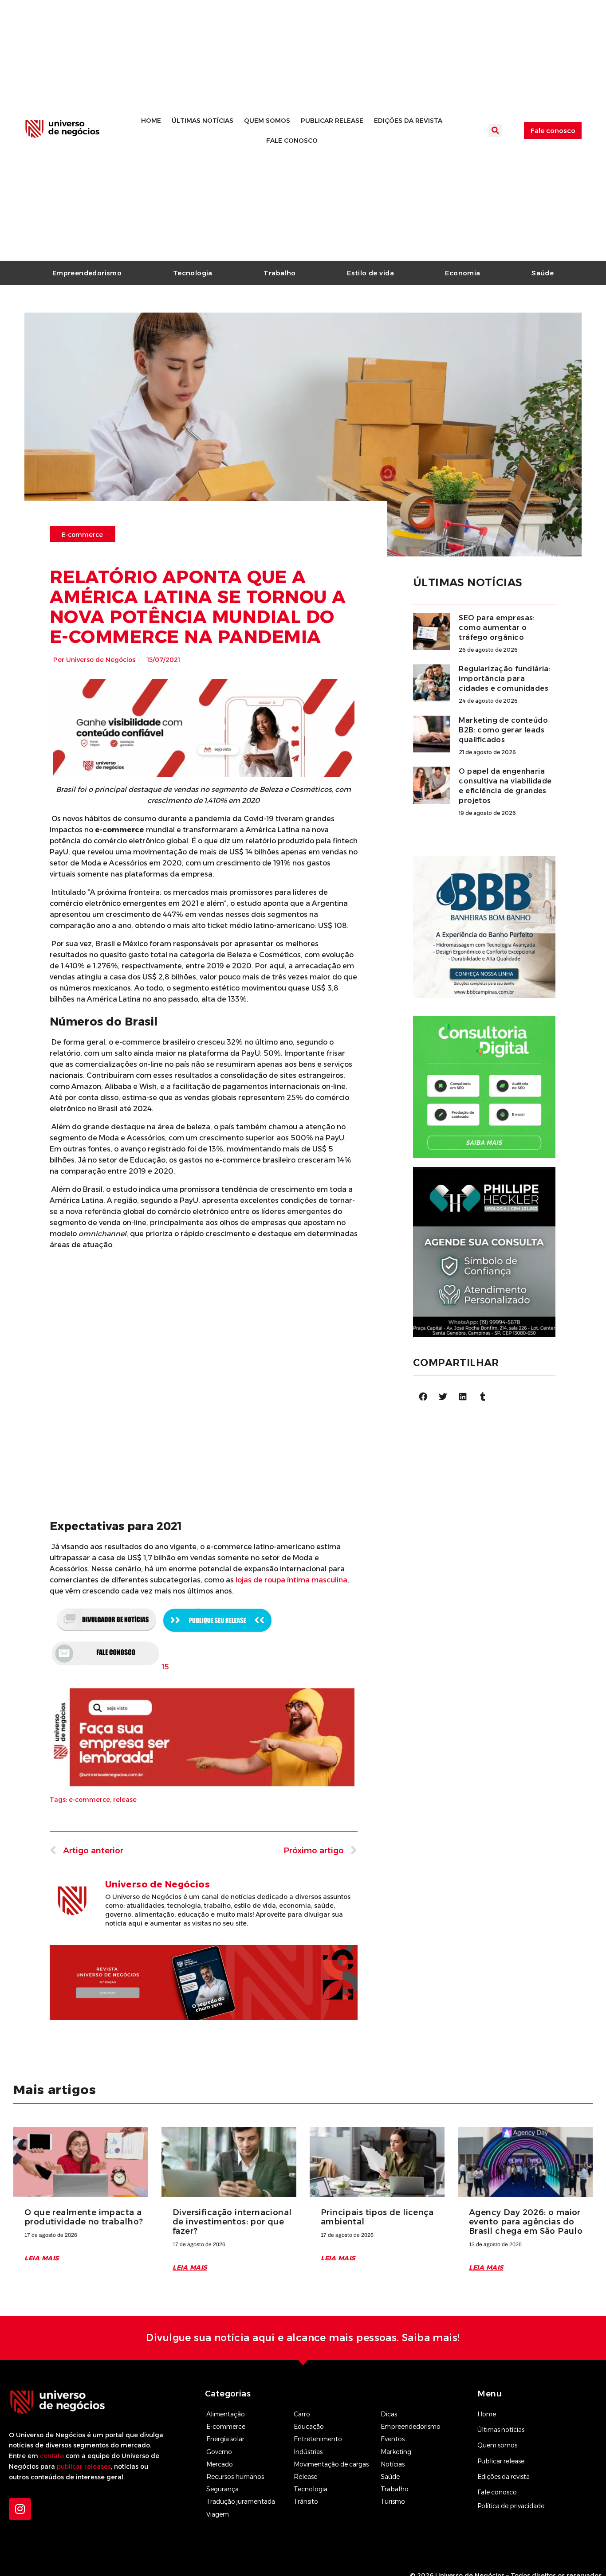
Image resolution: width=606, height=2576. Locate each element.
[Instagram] (20, 2509)
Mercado (220, 2464)
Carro (302, 2414)
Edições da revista (408, 121)
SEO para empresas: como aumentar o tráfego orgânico (497, 628)
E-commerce (226, 2427)
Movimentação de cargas (331, 2464)
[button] (495, 130)
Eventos (393, 2439)
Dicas (389, 2414)
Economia (462, 273)
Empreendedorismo (87, 273)
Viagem (218, 2514)
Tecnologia (193, 273)
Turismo (393, 2502)
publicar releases (84, 2466)
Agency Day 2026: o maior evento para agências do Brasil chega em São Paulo (526, 2222)
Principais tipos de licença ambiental (377, 2217)
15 (165, 1667)
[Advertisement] (204, 1319)
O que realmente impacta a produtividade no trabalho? (84, 2217)
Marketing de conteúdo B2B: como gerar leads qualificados (503, 730)
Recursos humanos (235, 2477)
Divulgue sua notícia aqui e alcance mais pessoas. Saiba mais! (303, 2338)
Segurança (222, 2489)
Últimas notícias (203, 121)
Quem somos (267, 121)
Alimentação (226, 2414)
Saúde (543, 273)
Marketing (396, 2452)
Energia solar (225, 2439)
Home (151, 121)
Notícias (393, 2464)
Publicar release (332, 121)
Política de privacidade (511, 2506)
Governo (219, 2452)
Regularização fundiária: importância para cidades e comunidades (505, 679)
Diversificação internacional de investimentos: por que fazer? (232, 2222)
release (125, 1800)
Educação (309, 2427)
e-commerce (89, 1800)
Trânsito (306, 2502)
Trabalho (279, 273)
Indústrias (308, 2452)
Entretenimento (318, 2439)
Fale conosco (292, 141)
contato (52, 2456)
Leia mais (42, 2258)
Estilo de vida (370, 273)
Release (305, 2477)
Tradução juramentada (241, 2502)
